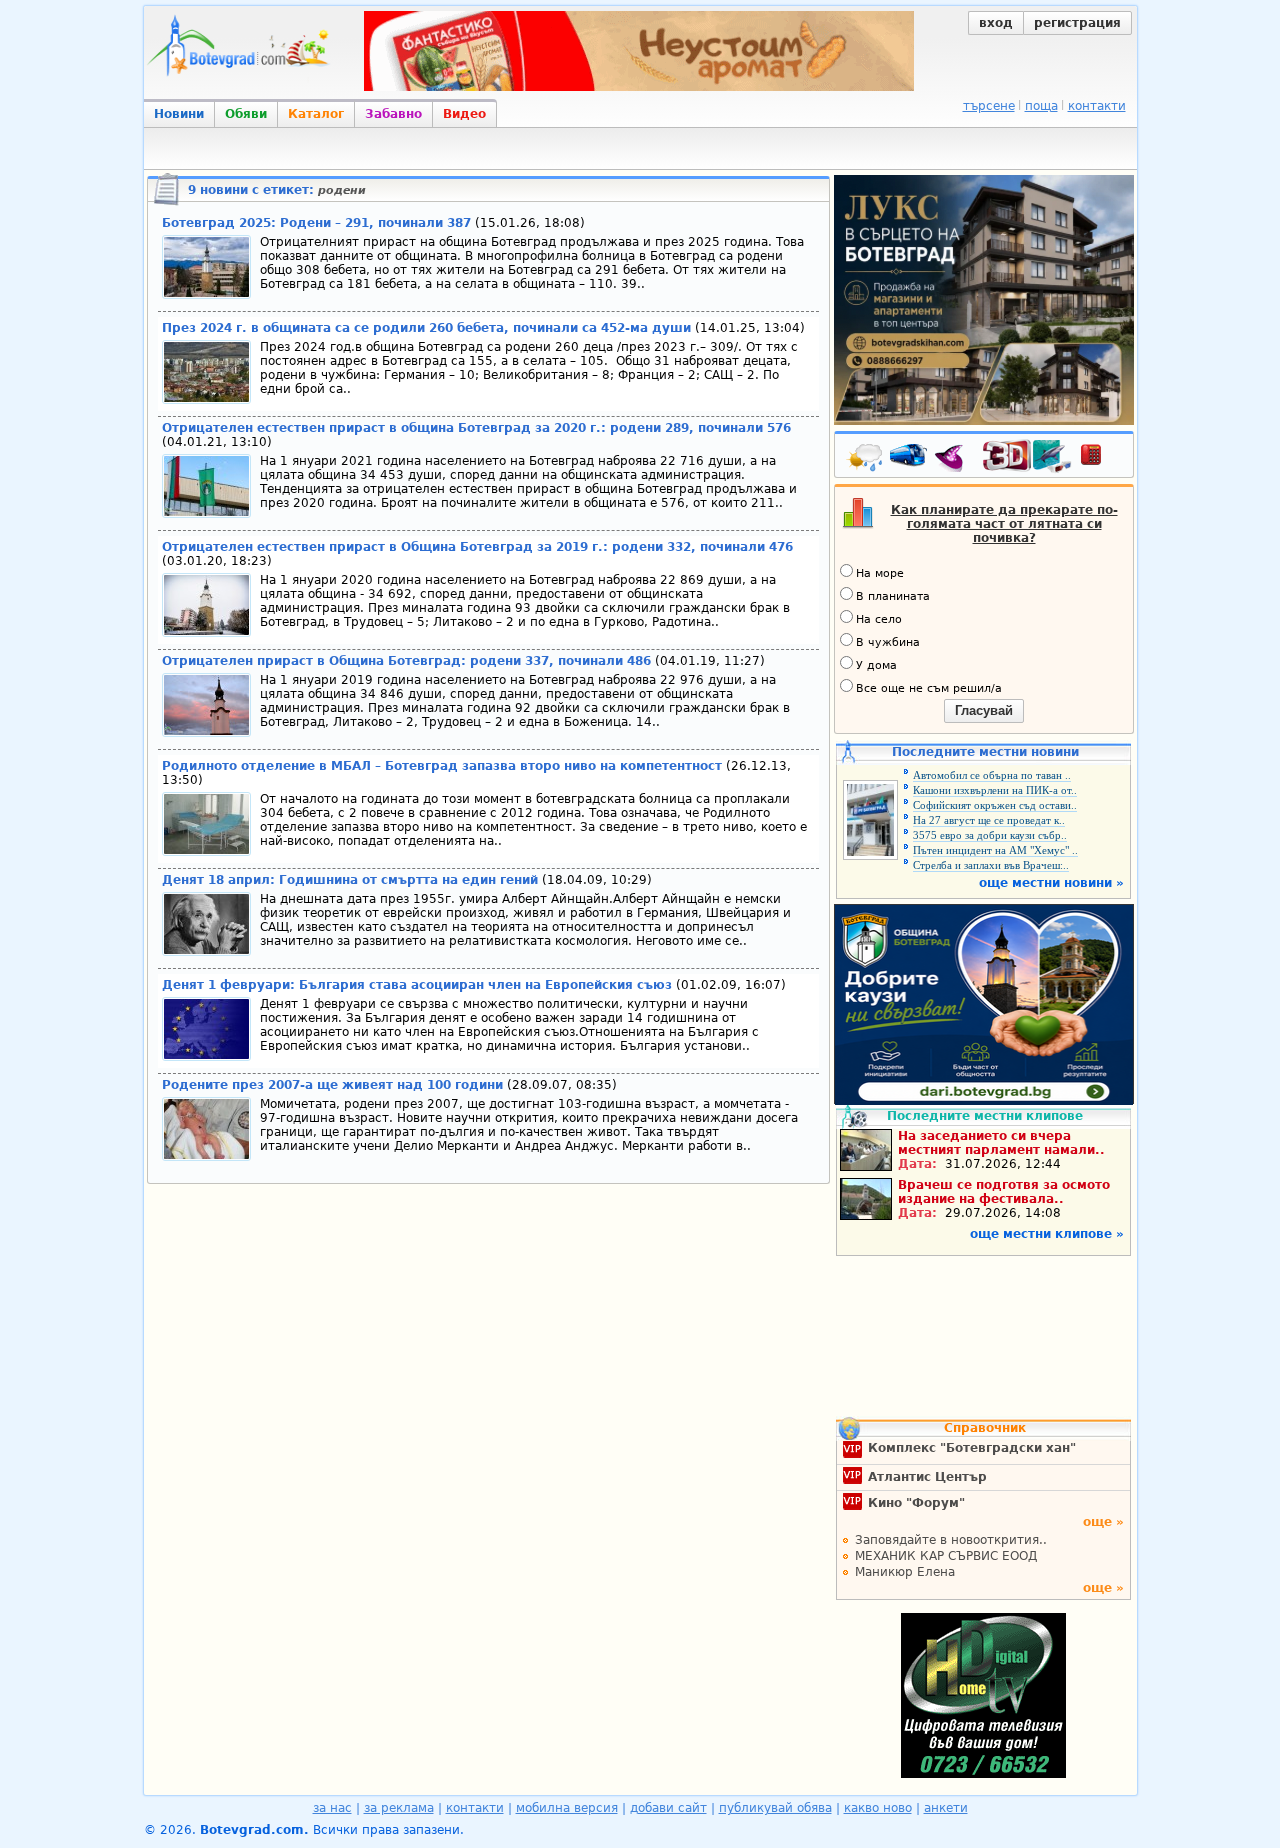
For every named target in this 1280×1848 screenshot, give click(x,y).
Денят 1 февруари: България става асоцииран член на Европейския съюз (417, 985)
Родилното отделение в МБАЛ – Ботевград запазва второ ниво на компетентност (444, 766)
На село (879, 619)
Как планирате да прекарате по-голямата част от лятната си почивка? (1004, 524)
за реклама (399, 1808)
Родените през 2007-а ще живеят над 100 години (332, 1085)
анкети (946, 1808)
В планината (893, 596)
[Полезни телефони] (1101, 459)
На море (880, 573)
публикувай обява (775, 1808)
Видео (464, 114)
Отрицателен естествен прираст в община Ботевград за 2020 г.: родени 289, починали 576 (476, 428)
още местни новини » (1051, 883)
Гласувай (984, 710)
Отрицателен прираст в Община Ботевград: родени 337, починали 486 (406, 661)
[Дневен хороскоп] (954, 459)
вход (996, 23)
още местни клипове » (1047, 1234)
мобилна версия (567, 1808)
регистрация (1077, 23)
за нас (332, 1808)
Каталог (316, 114)
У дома (876, 665)
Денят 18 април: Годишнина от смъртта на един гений (350, 880)
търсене (989, 106)
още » (1103, 1522)
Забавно (393, 114)
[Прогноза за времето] (866, 459)
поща (1041, 106)
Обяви (246, 114)
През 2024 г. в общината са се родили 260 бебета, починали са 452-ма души (426, 328)
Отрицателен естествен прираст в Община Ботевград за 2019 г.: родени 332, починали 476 (477, 547)
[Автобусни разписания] (910, 459)
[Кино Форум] (1027, 456)
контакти (1097, 106)
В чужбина (888, 642)
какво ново (878, 1808)
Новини (179, 114)
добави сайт (668, 1808)
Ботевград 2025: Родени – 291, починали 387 (316, 223)
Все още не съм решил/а (929, 688)
